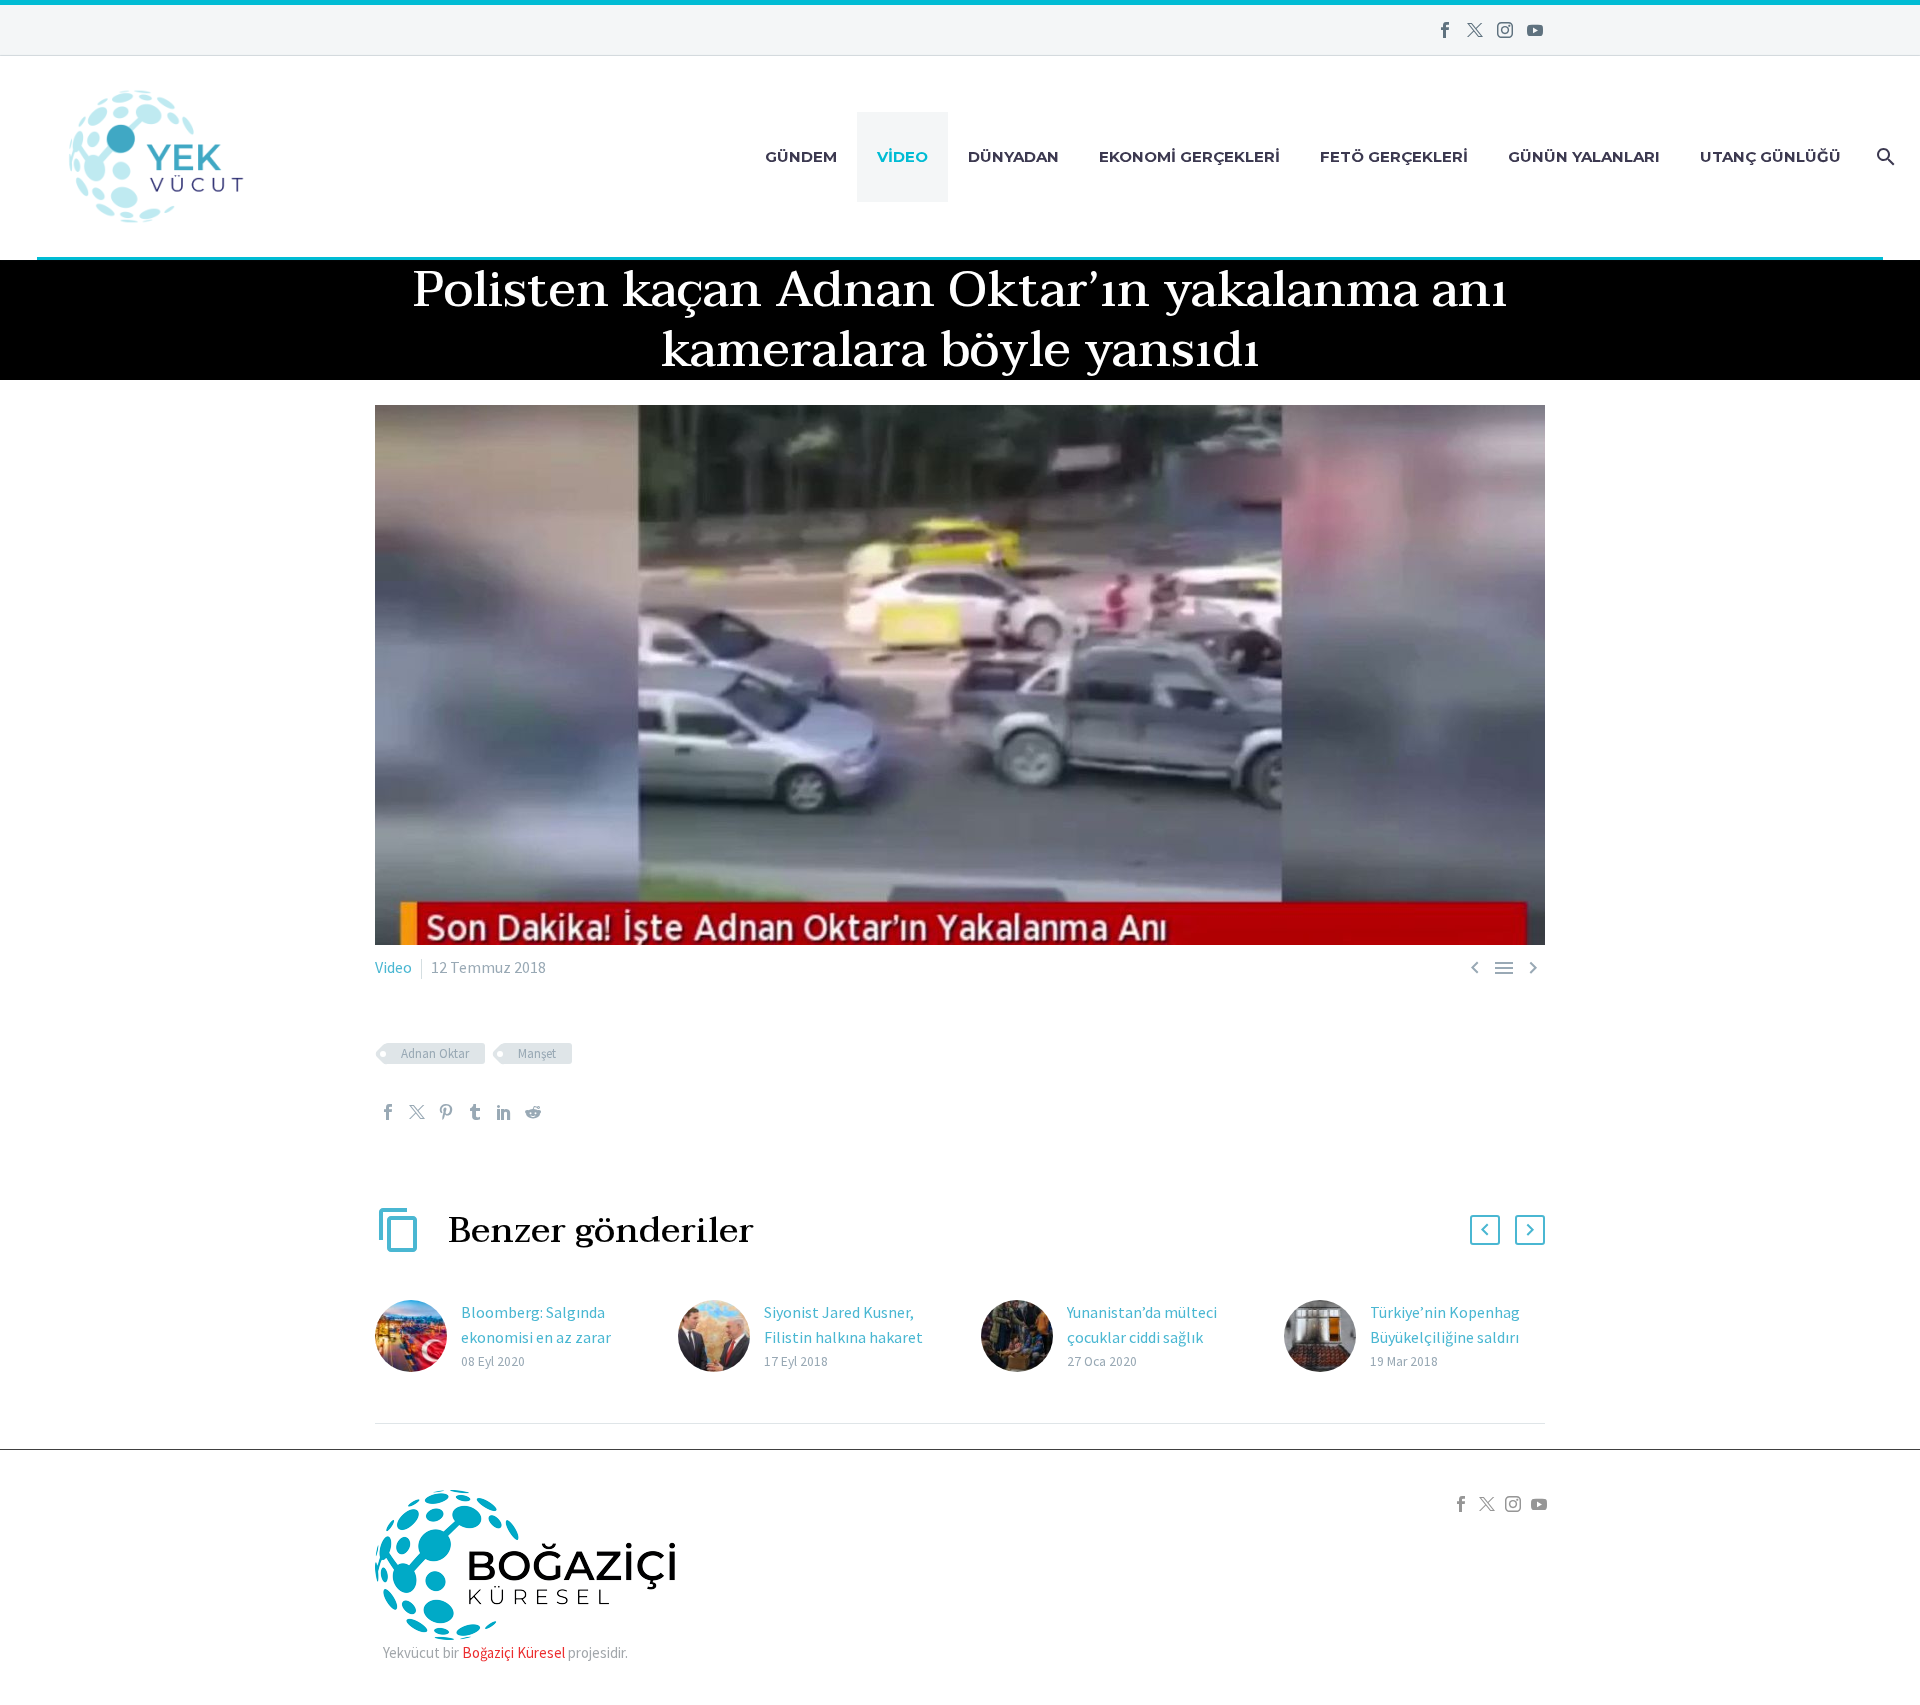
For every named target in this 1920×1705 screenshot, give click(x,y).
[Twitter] (1475, 30)
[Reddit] (533, 1112)
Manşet (537, 1053)
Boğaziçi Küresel (513, 1652)
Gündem (801, 156)
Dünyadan (1013, 156)
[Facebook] (1445, 30)
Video (902, 156)
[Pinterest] (446, 1112)
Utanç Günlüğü (1770, 156)
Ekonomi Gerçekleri (1189, 156)
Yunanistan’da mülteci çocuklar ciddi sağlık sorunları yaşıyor (1142, 1337)
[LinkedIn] (504, 1112)
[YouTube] (1535, 30)
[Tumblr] (475, 1112)
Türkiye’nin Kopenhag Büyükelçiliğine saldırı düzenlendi (1445, 1337)
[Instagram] (1505, 30)
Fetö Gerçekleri (1394, 156)
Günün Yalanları (1584, 156)
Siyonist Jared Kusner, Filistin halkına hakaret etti (843, 1337)
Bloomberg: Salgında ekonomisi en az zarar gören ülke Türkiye (536, 1337)
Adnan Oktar (435, 1053)
